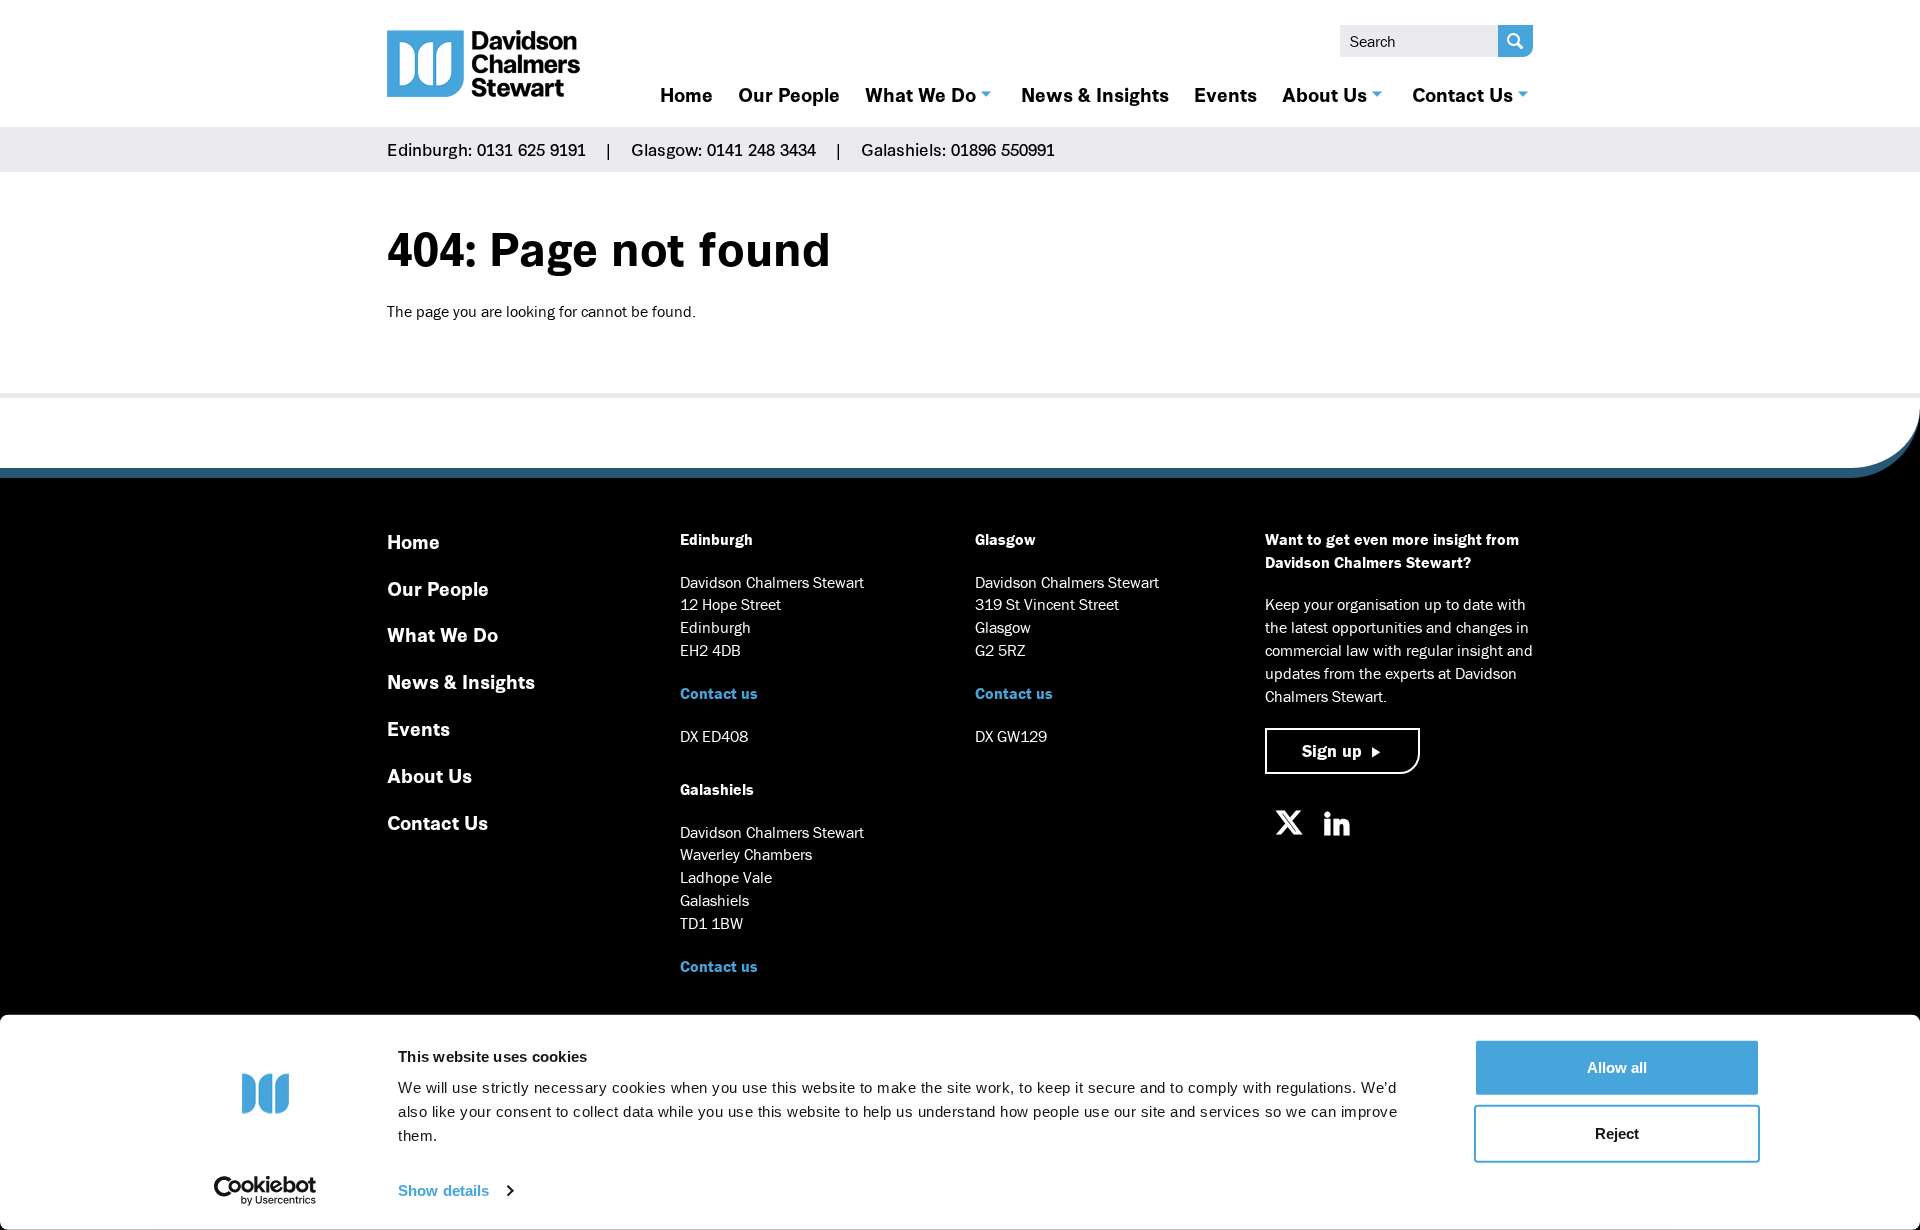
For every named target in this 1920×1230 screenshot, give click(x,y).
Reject (1617, 1132)
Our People (789, 94)
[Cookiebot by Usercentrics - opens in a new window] (265, 1191)
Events (1225, 94)
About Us (1324, 94)
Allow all (1617, 1067)
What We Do (920, 94)
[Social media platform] (1289, 823)
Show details (443, 1190)
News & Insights (1095, 94)
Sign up (1332, 750)
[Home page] (484, 63)
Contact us (719, 693)
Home (686, 94)
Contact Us (1462, 94)
